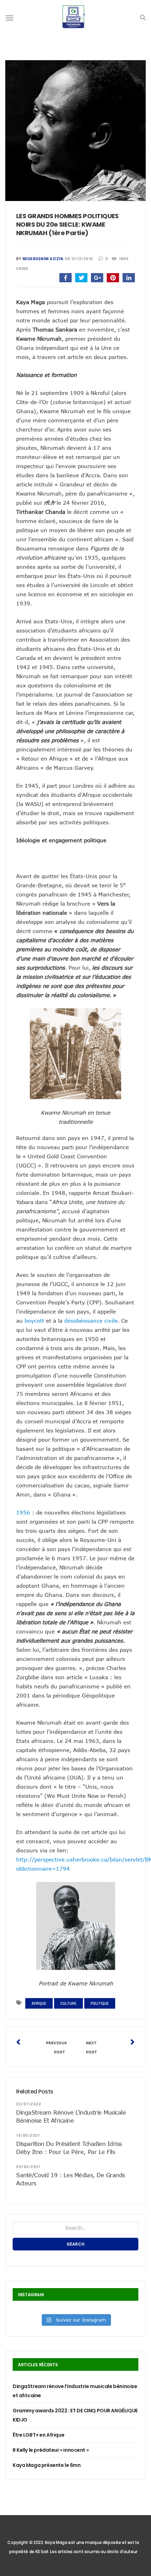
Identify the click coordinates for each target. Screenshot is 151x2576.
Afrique (39, 2004)
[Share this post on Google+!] (97, 278)
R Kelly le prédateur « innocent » (51, 2450)
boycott (34, 1321)
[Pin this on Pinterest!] (113, 278)
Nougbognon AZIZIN (43, 259)
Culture (68, 2004)
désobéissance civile (91, 1321)
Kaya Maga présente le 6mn (47, 2465)
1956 (23, 1512)
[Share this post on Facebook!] (65, 278)
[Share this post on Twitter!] (81, 278)
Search (76, 2244)
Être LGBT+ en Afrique (38, 2435)
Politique (100, 2004)
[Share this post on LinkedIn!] (129, 278)
